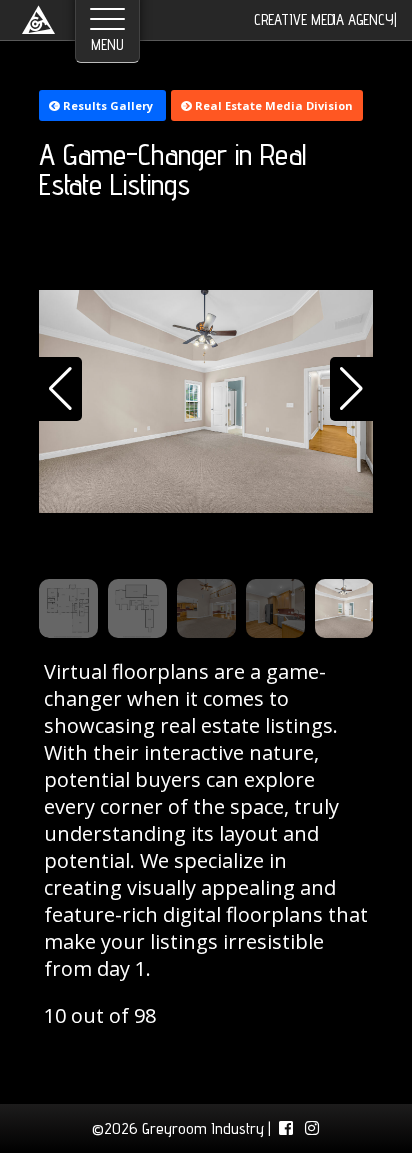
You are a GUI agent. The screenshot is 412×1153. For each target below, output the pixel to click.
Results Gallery (108, 105)
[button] (60, 389)
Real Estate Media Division (272, 105)
